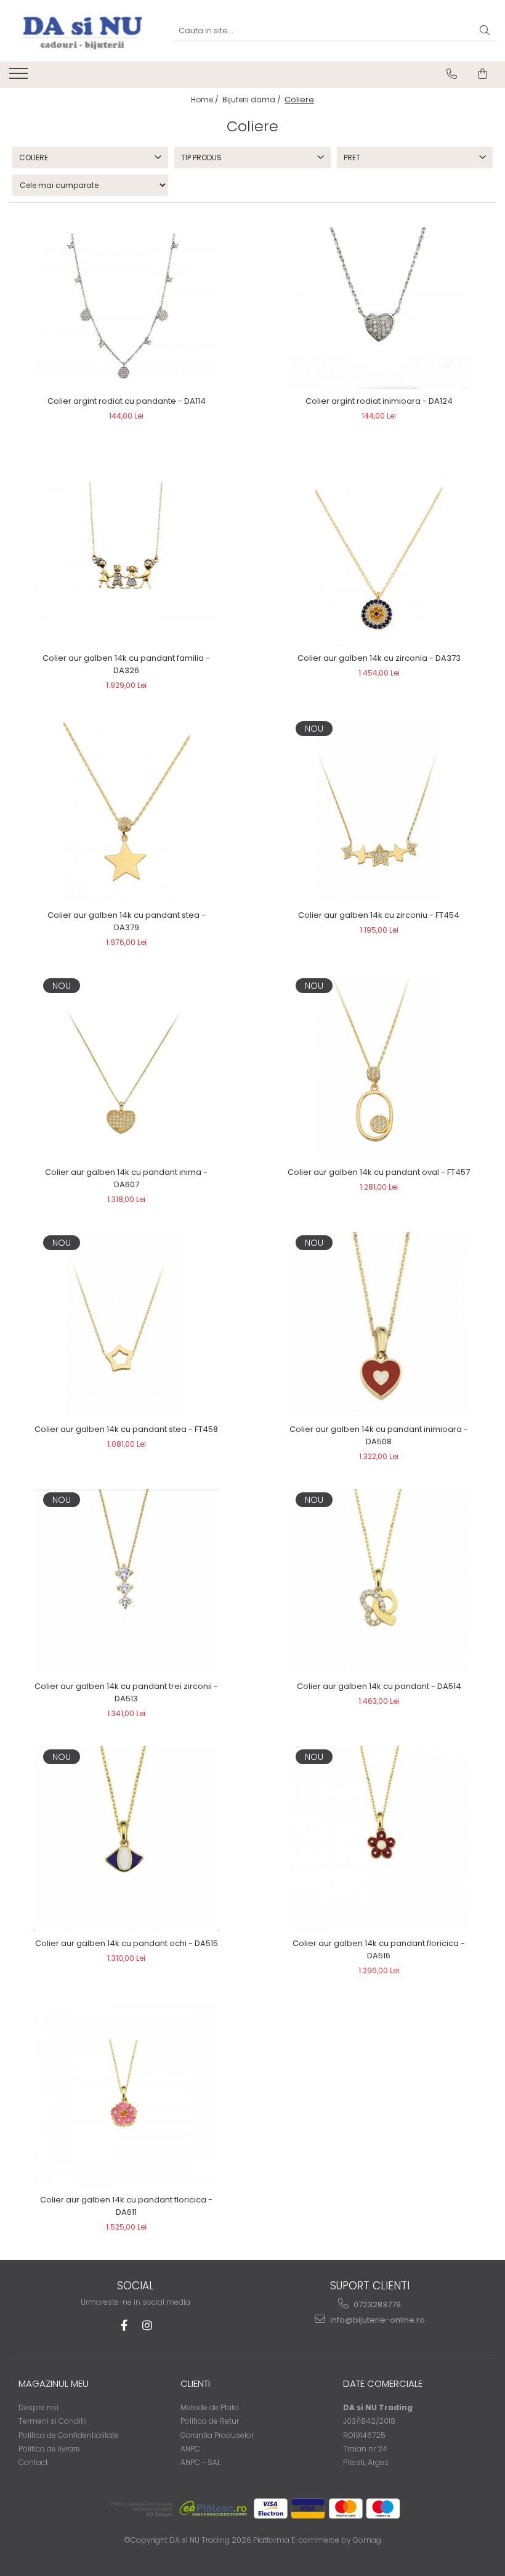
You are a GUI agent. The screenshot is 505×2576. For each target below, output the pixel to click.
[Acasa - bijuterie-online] (81, 31)
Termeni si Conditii (53, 2421)
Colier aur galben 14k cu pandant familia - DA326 (126, 664)
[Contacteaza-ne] (452, 74)
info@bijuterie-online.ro (377, 2320)
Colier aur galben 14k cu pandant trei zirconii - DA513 (126, 1692)
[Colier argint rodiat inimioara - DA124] (379, 308)
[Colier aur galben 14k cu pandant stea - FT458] (126, 1325)
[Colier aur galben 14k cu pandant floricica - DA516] (379, 1838)
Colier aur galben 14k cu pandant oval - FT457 (379, 1172)
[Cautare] (485, 31)
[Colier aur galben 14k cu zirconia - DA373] (379, 554)
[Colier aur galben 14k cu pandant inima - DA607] (126, 1068)
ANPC (190, 2449)
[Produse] (20, 77)
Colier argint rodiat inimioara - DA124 (379, 401)
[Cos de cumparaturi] (483, 74)
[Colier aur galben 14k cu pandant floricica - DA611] (126, 2096)
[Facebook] (124, 2325)
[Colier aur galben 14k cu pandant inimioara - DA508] (379, 1325)
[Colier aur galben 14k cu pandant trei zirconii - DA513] (126, 1582)
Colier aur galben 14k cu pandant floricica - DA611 (126, 2206)
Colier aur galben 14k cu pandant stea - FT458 (126, 1429)
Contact (33, 2462)
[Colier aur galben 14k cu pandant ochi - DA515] (126, 1839)
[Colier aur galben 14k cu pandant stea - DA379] (126, 811)
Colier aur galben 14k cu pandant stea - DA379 (127, 921)
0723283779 (376, 2304)
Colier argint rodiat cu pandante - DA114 (127, 401)
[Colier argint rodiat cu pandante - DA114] (126, 309)
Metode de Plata (210, 2407)
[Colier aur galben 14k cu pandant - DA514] (379, 1582)
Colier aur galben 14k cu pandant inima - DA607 (126, 1178)
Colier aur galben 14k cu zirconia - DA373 (379, 658)
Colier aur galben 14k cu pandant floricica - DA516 (379, 1949)
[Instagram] (147, 2325)
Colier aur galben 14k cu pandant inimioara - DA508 (379, 1435)
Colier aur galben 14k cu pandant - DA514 (379, 1686)
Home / (206, 100)
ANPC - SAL (200, 2462)
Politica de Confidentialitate (69, 2435)
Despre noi (38, 2407)
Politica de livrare (49, 2449)
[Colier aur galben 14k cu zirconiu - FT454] (379, 811)
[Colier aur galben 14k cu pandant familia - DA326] (126, 554)
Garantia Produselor (217, 2435)
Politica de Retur (210, 2421)
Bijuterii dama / (252, 100)
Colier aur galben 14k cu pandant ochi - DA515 (127, 1943)
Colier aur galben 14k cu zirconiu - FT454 (379, 915)
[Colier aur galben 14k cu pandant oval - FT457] (379, 1068)
